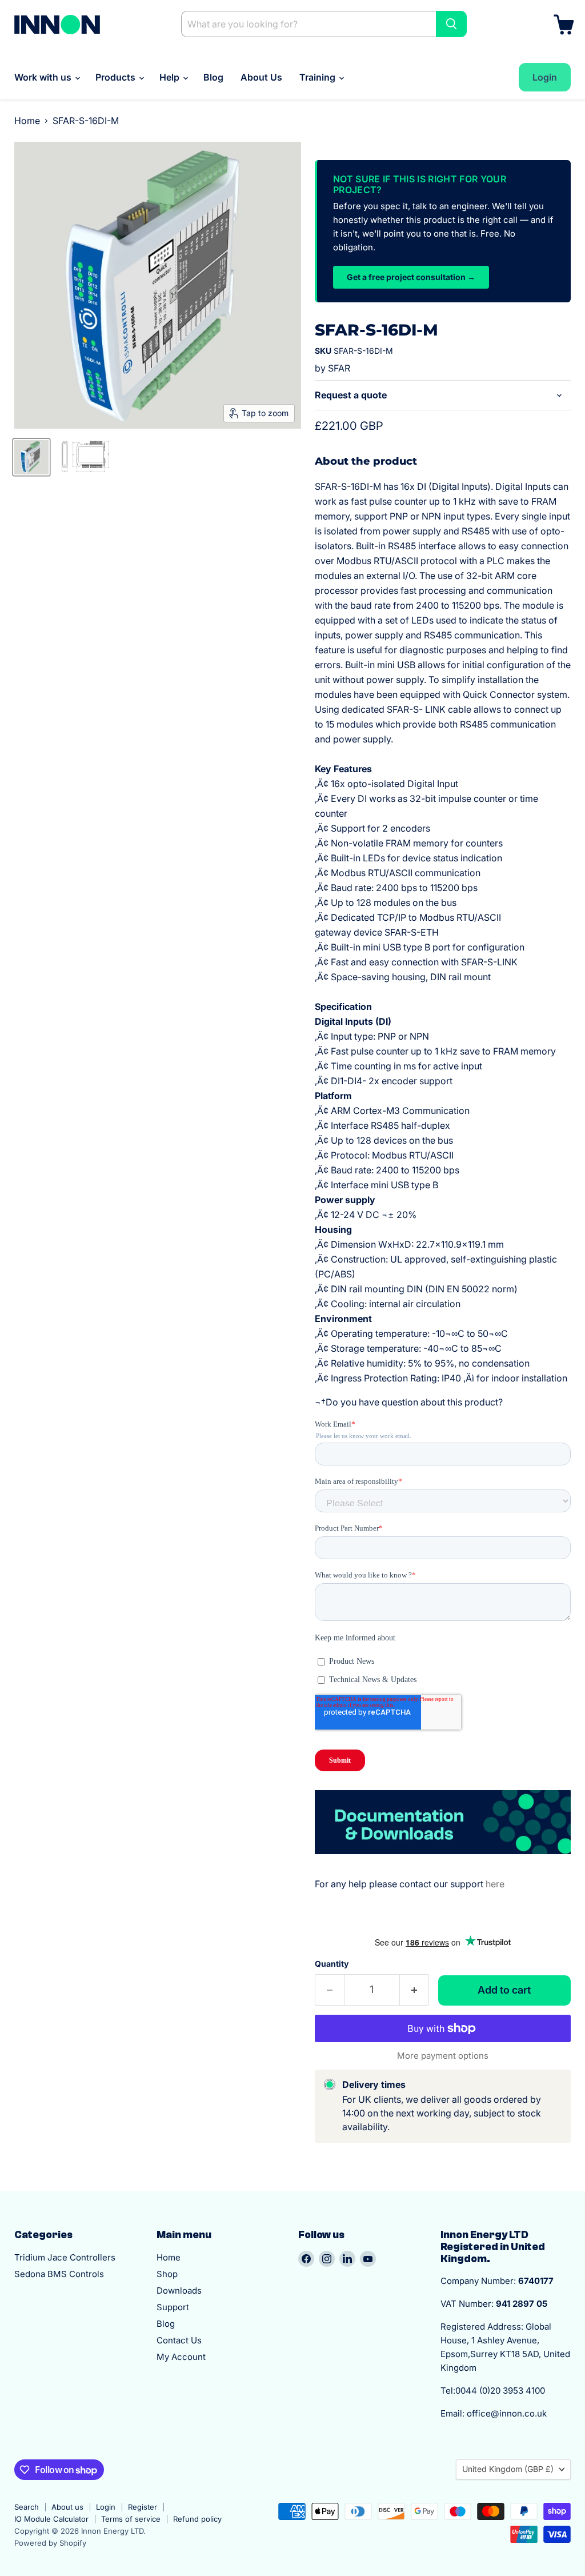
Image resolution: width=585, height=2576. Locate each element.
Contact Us (179, 2340)
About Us (261, 77)
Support (173, 2307)
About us (67, 2507)
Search (27, 2507)
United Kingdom (508, 2469)
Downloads (179, 2291)
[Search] (451, 24)
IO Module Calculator (51, 2519)
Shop (167, 2274)
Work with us (44, 77)
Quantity (332, 1964)
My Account (181, 2357)
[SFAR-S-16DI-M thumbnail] (31, 457)
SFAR (339, 368)
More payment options (443, 2056)
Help (171, 77)
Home (27, 121)
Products (117, 77)
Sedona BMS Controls (59, 2274)
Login (106, 2507)
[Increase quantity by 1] (414, 1990)
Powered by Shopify (50, 2543)
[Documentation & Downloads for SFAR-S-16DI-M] (443, 1860)
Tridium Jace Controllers (65, 2257)
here (495, 1884)
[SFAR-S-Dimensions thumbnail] (83, 457)
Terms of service (131, 2519)
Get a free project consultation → (411, 277)
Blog (213, 77)
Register (143, 2507)
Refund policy (197, 2519)
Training (318, 77)
